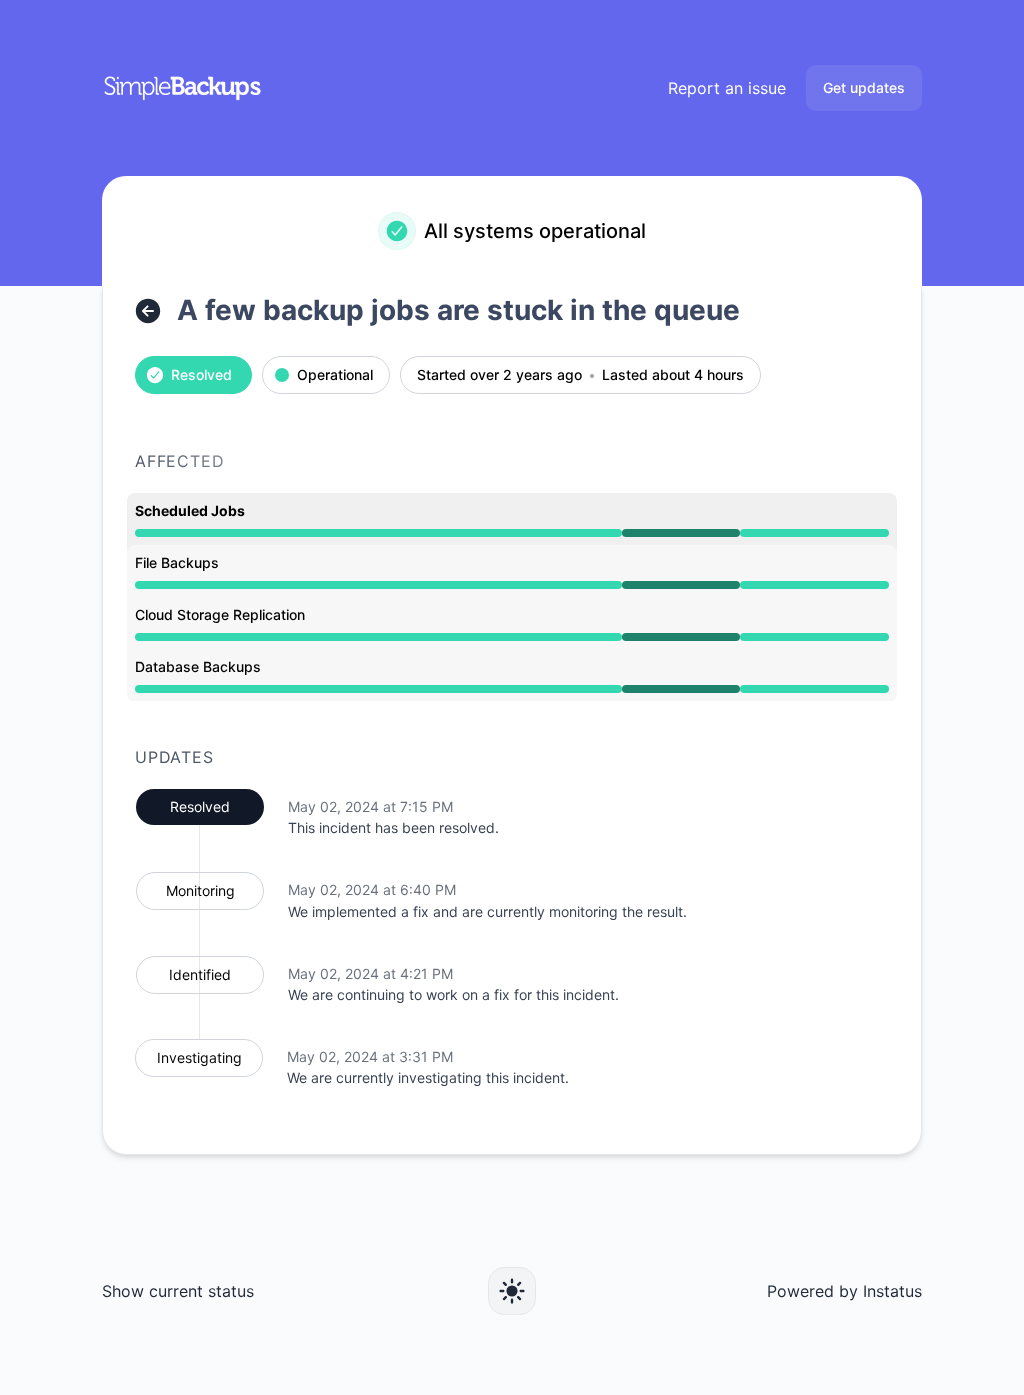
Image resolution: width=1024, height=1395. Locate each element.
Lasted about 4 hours (673, 375)
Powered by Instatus (844, 1291)
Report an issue (727, 88)
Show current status (178, 1291)
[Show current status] (148, 311)
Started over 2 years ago (499, 375)
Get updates (864, 87)
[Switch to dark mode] (512, 1291)
